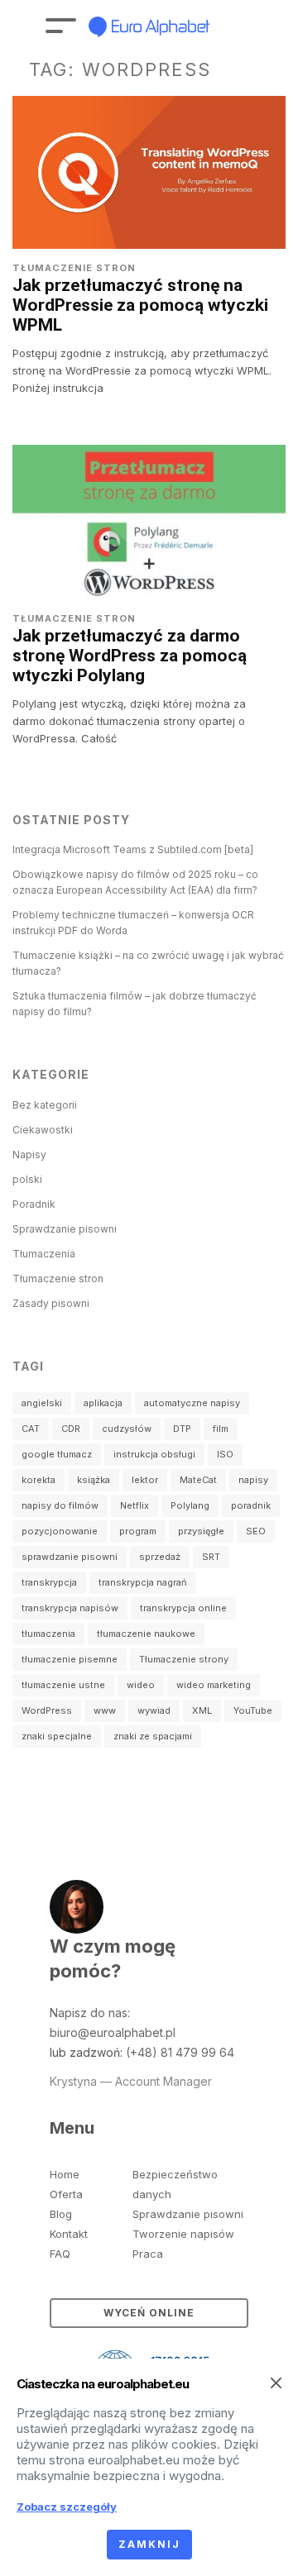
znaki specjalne (57, 1736)
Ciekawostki (43, 1130)
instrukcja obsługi (154, 1454)
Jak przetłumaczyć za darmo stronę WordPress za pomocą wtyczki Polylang (130, 656)
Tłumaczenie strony (184, 1659)
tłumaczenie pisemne (70, 1659)
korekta (38, 1480)
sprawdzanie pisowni (70, 1557)
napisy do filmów (60, 1505)
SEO (256, 1531)
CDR (71, 1429)
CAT (31, 1429)
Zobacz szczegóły (67, 2507)
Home (65, 2174)
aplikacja (103, 1403)
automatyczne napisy (192, 1403)
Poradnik (34, 1204)
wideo (141, 1685)
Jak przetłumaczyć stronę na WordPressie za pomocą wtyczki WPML (140, 305)
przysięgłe (201, 1531)
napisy (253, 1480)
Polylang (190, 1505)
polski (27, 1179)
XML (202, 1710)
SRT (211, 1557)
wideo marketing (214, 1685)
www (105, 1710)
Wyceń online (149, 2313)
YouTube (253, 1710)
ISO (225, 1454)
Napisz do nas (89, 2013)
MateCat (198, 1480)
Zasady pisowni (51, 1303)
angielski (42, 1403)
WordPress (47, 1710)
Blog (61, 2214)
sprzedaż (160, 1557)
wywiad (154, 1710)
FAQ (60, 2254)
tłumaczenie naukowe (146, 1634)
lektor (145, 1480)
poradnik (251, 1505)
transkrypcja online (183, 1608)
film (221, 1429)
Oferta (66, 2194)
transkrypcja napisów (70, 1608)
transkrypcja (49, 1582)
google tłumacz (57, 1454)
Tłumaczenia (44, 1254)
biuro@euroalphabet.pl (113, 2032)
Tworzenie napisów (183, 2234)
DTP (182, 1429)
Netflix (135, 1505)
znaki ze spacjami (153, 1736)
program (138, 1531)
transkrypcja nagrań (143, 1582)
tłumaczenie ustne (63, 1685)
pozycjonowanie (60, 1531)
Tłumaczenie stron (74, 268)
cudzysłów (127, 1429)
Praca (148, 2254)
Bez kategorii (45, 1105)
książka (94, 1480)
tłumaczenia (48, 1634)
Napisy (29, 1154)
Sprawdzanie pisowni (65, 1229)
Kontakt (69, 2234)
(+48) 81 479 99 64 (180, 2052)
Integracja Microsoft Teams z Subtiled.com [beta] (133, 849)
